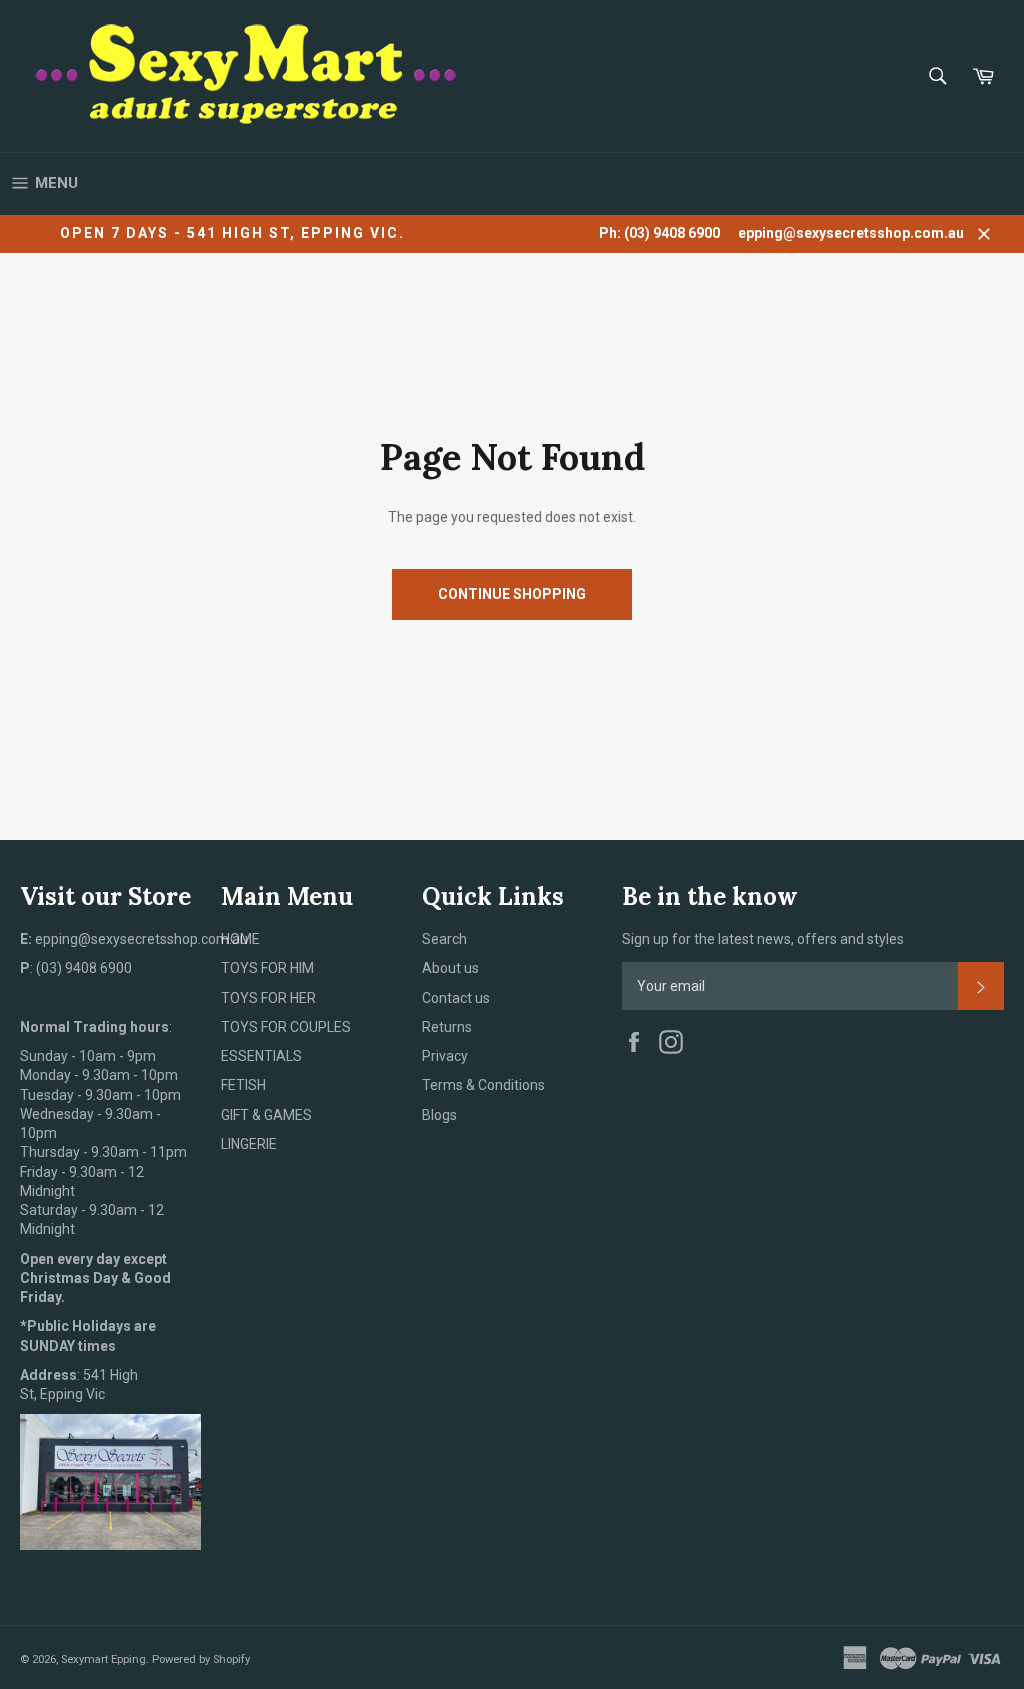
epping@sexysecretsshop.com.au (851, 233)
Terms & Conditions (483, 1085)
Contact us (456, 998)
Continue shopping (512, 594)
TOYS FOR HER (268, 998)
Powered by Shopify (201, 1659)
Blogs (439, 1115)
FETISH (243, 1085)
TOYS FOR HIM (267, 968)
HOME (240, 939)
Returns (447, 1027)
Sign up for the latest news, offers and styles (763, 939)
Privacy (445, 1056)
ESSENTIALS (261, 1056)
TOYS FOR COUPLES (286, 1027)
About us (450, 968)
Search (444, 939)
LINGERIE (249, 1144)
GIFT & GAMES (266, 1115)
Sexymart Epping (103, 1659)
